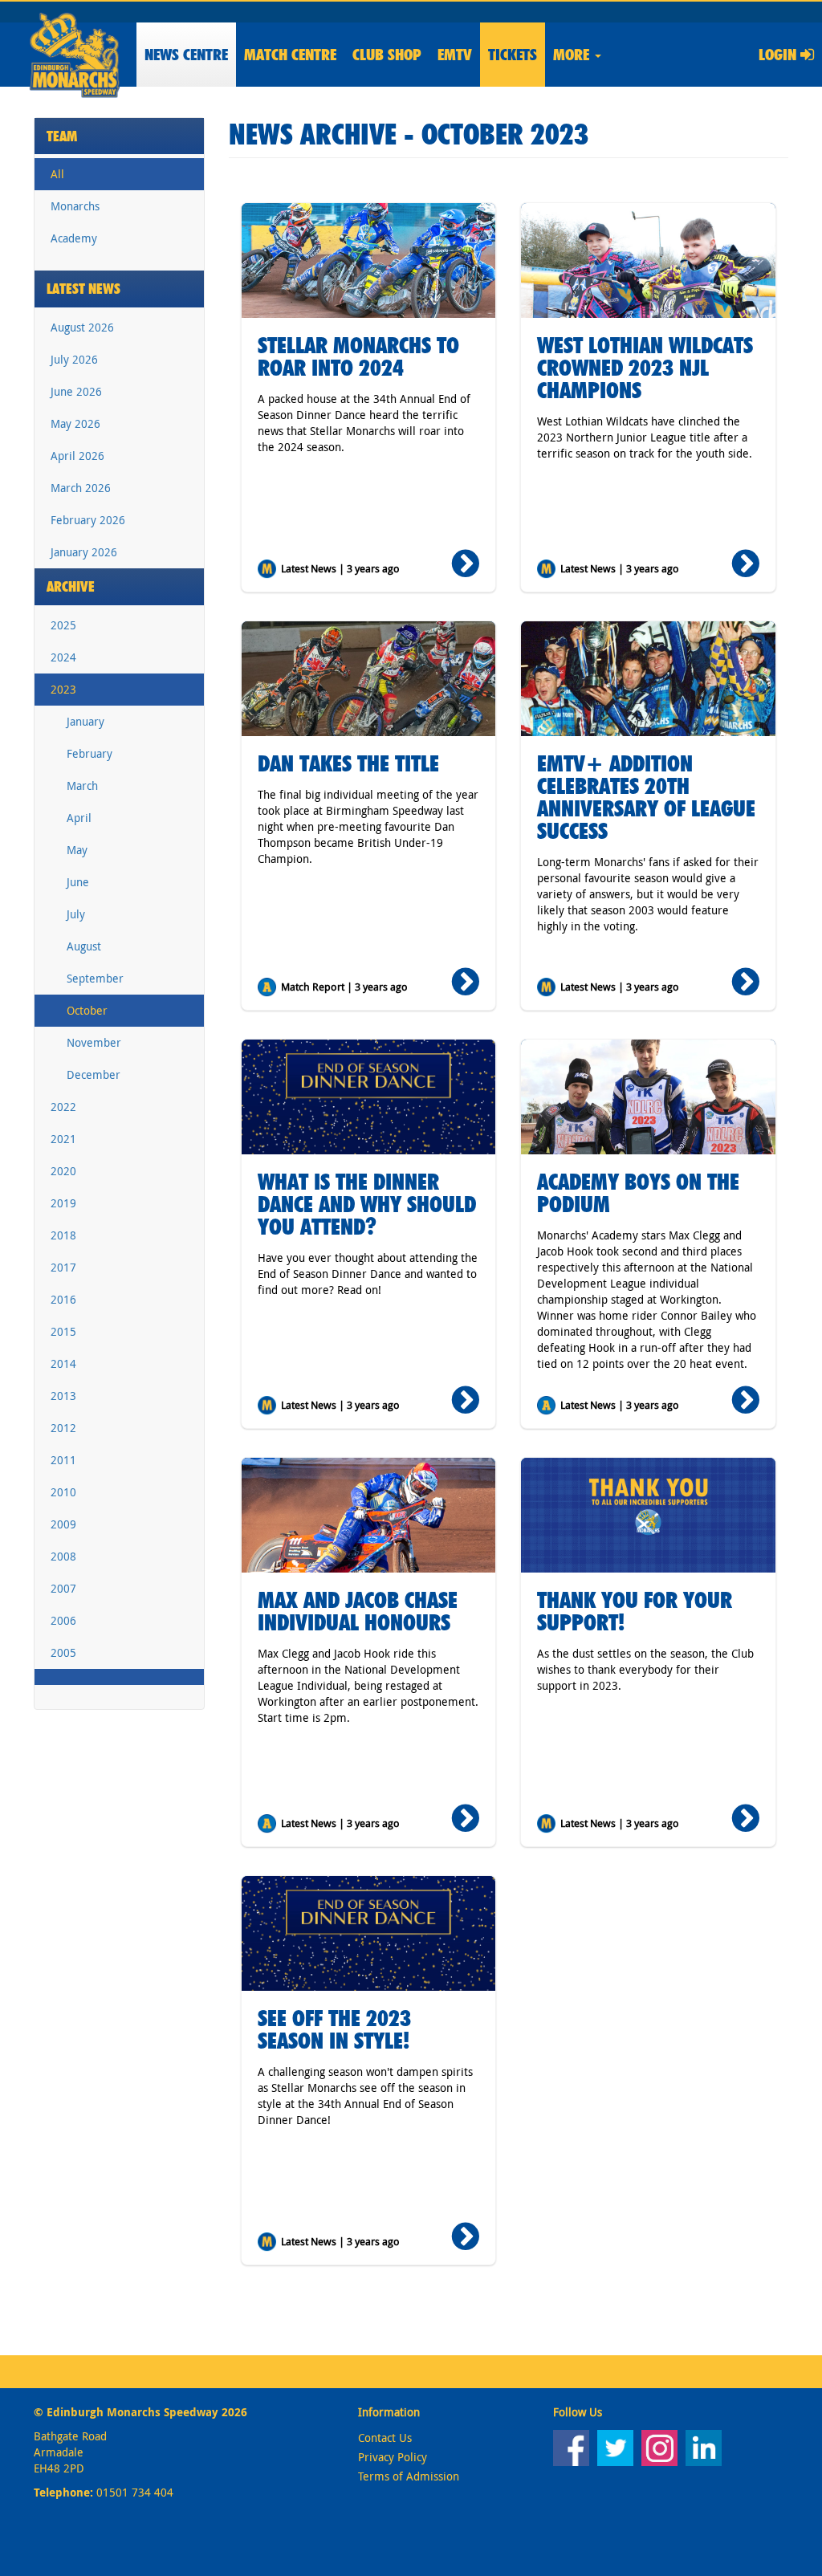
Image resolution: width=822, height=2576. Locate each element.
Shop (387, 55)
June (78, 882)
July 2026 (74, 359)
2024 (63, 657)
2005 (63, 1652)
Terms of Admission (409, 2476)
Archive (71, 586)
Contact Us (385, 2438)
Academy (74, 238)
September (95, 978)
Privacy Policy (393, 2457)
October (87, 1010)
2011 (63, 1460)
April (79, 818)
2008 (63, 1556)
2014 (63, 1363)
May (77, 850)
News (186, 55)
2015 (63, 1331)
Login (779, 55)
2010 (63, 1492)
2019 (63, 1203)
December (94, 1074)
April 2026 (77, 456)
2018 (63, 1235)
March (82, 785)
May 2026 (75, 423)
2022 (63, 1107)
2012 (63, 1428)
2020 (63, 1171)
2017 (63, 1267)
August (84, 946)
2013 (63, 1396)
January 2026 (84, 552)
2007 (63, 1588)
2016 (63, 1299)
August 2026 (82, 327)
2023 (63, 689)
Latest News (83, 289)
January (85, 721)
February (90, 753)
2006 (63, 1620)
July (76, 914)
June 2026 (76, 391)
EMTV (455, 55)
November (94, 1042)
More (573, 55)
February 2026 (88, 520)
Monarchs (75, 206)
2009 (63, 1524)
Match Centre (290, 55)
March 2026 (81, 488)
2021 (63, 1139)
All (57, 174)
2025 (63, 625)
